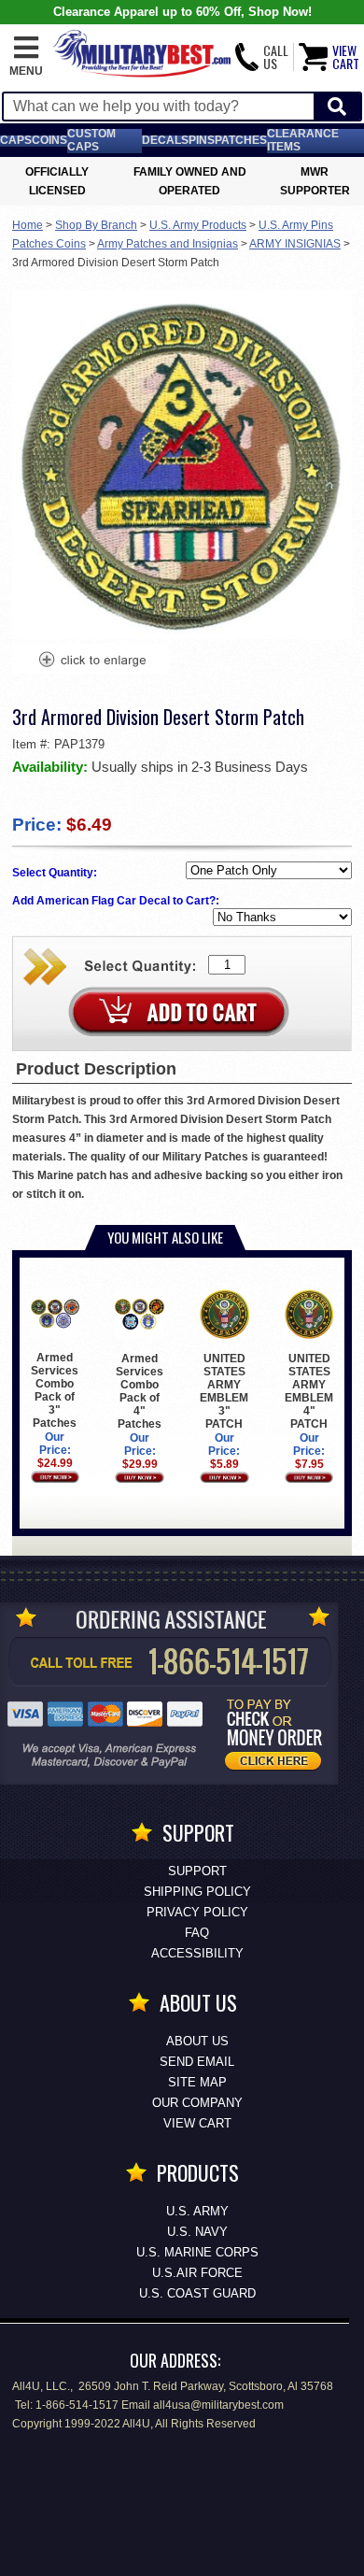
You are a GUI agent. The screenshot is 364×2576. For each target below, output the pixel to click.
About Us (197, 2041)
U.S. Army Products (198, 225)
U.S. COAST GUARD (197, 2293)
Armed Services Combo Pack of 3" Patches (55, 1390)
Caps (16, 140)
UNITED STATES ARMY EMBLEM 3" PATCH (224, 1391)
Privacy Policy (197, 1912)
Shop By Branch (96, 225)
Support (197, 1871)
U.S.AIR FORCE (197, 2273)
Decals (165, 140)
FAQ (197, 1933)
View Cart (197, 2123)
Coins (49, 140)
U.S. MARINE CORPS (197, 2252)
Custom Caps (91, 140)
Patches (241, 140)
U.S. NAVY (197, 2232)
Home (28, 225)
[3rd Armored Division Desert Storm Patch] (91, 662)
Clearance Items (303, 140)
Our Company (197, 2103)
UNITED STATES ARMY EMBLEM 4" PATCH (309, 1391)
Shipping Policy (197, 1892)
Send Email (197, 2062)
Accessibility (197, 1953)
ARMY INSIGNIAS (295, 244)
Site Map (197, 2082)
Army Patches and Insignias (168, 244)
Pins (202, 140)
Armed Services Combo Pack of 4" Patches (140, 1391)
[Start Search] (337, 107)
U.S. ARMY (197, 2211)
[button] (26, 57)
